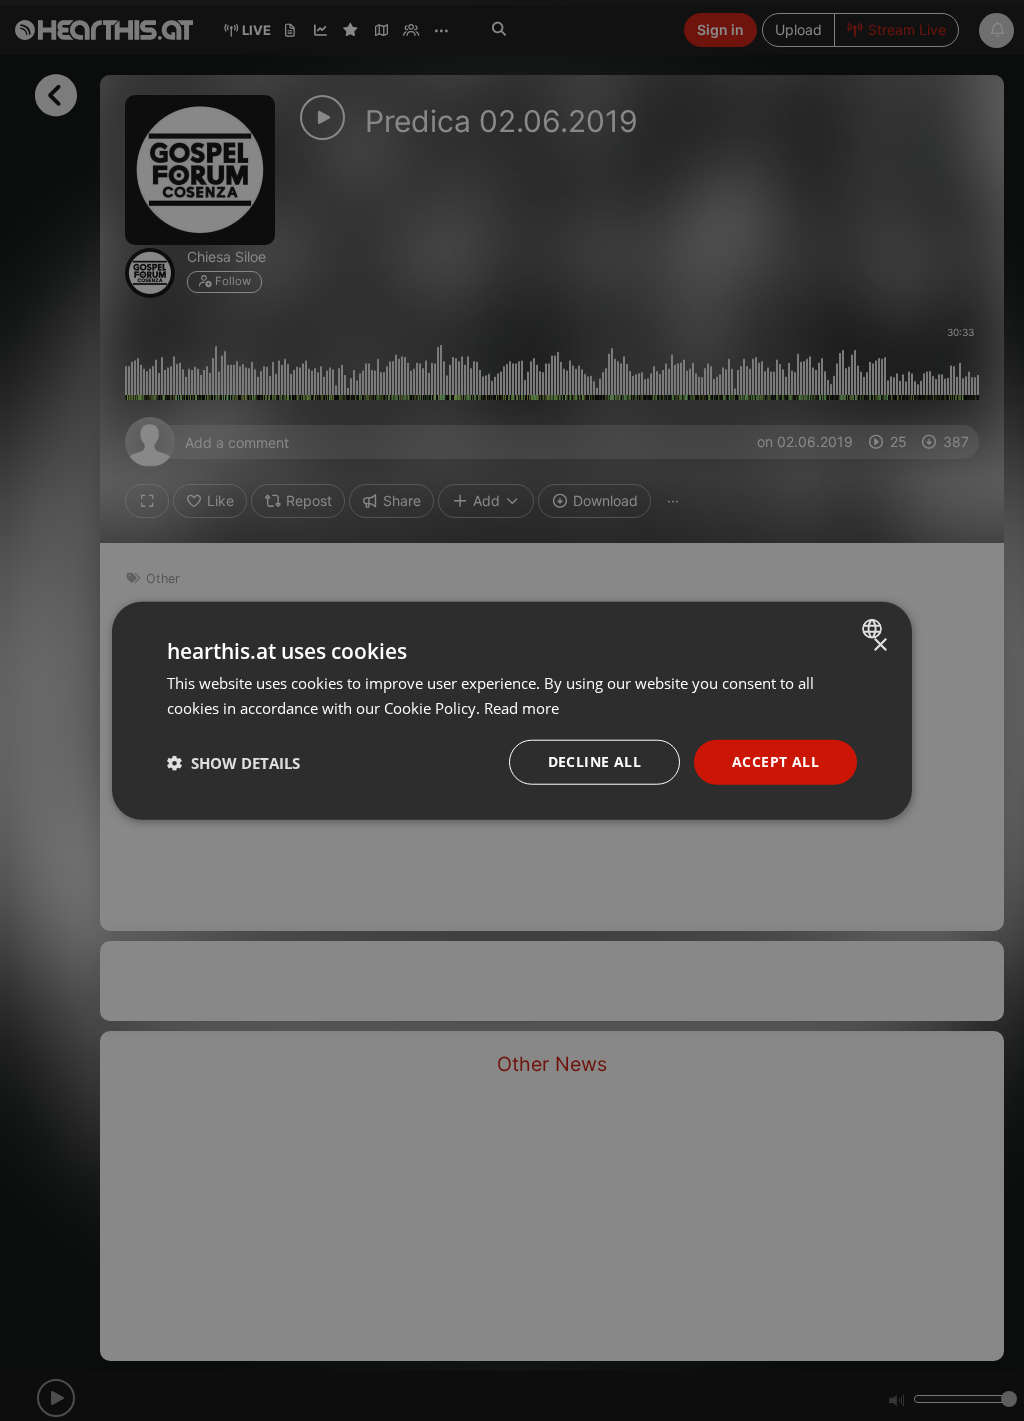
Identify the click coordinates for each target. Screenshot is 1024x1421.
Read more (521, 707)
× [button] (879, 644)
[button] (233, 762)
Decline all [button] (594, 761)
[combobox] (874, 628)
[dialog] (512, 710)
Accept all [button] (775, 761)
